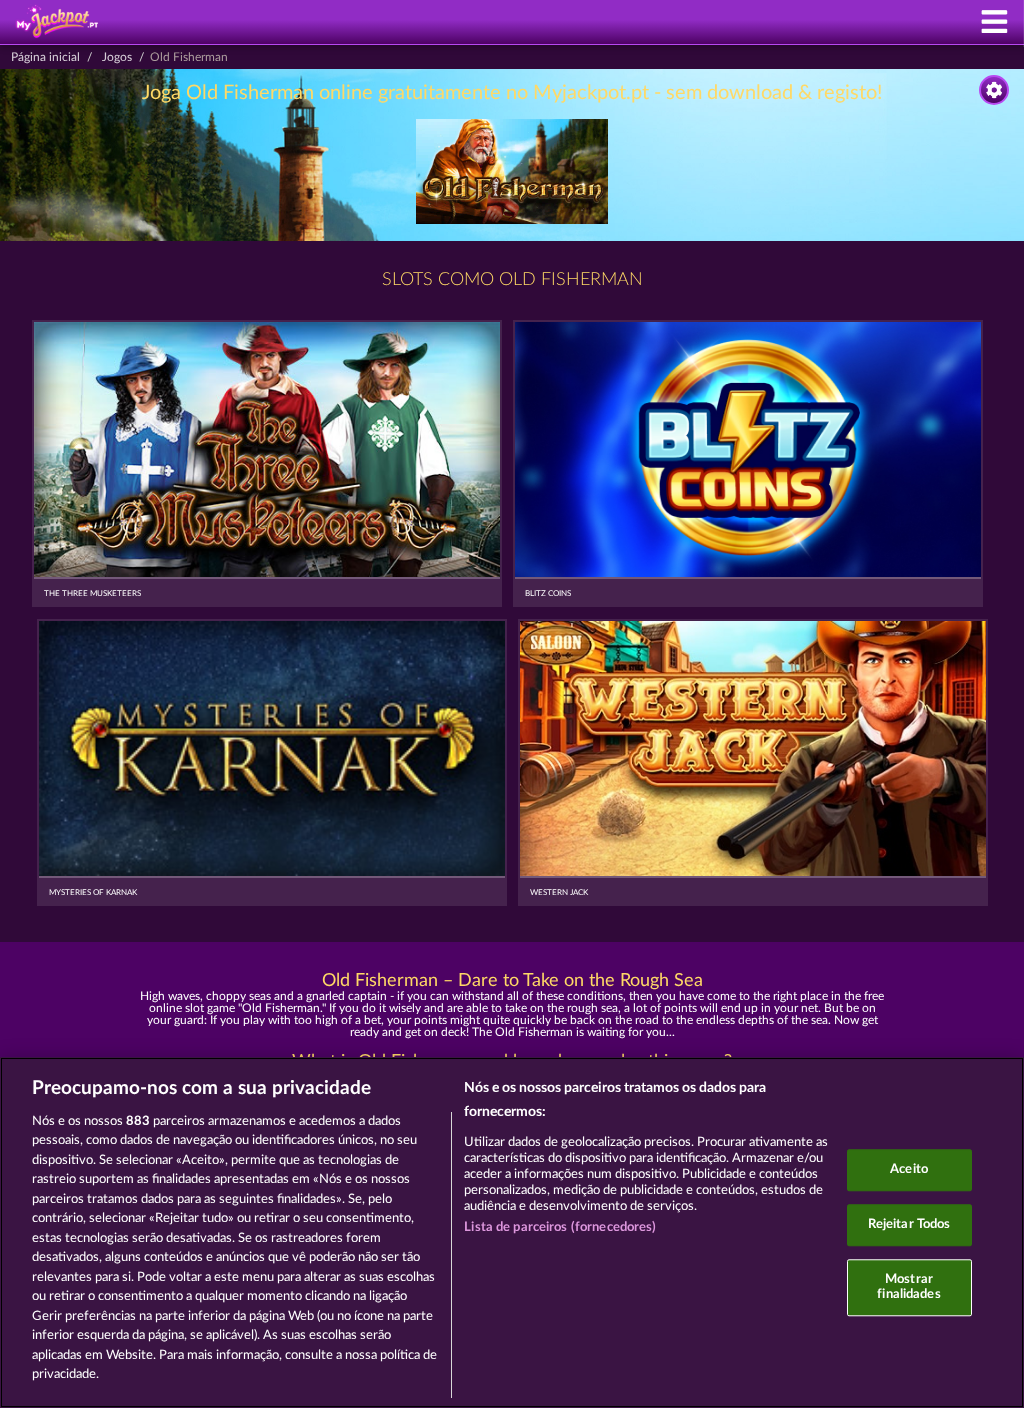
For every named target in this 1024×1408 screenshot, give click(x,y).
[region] (512, 1232)
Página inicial (45, 57)
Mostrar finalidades (908, 1287)
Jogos (117, 57)
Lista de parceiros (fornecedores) (560, 1227)
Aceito (909, 1170)
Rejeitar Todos (909, 1224)
